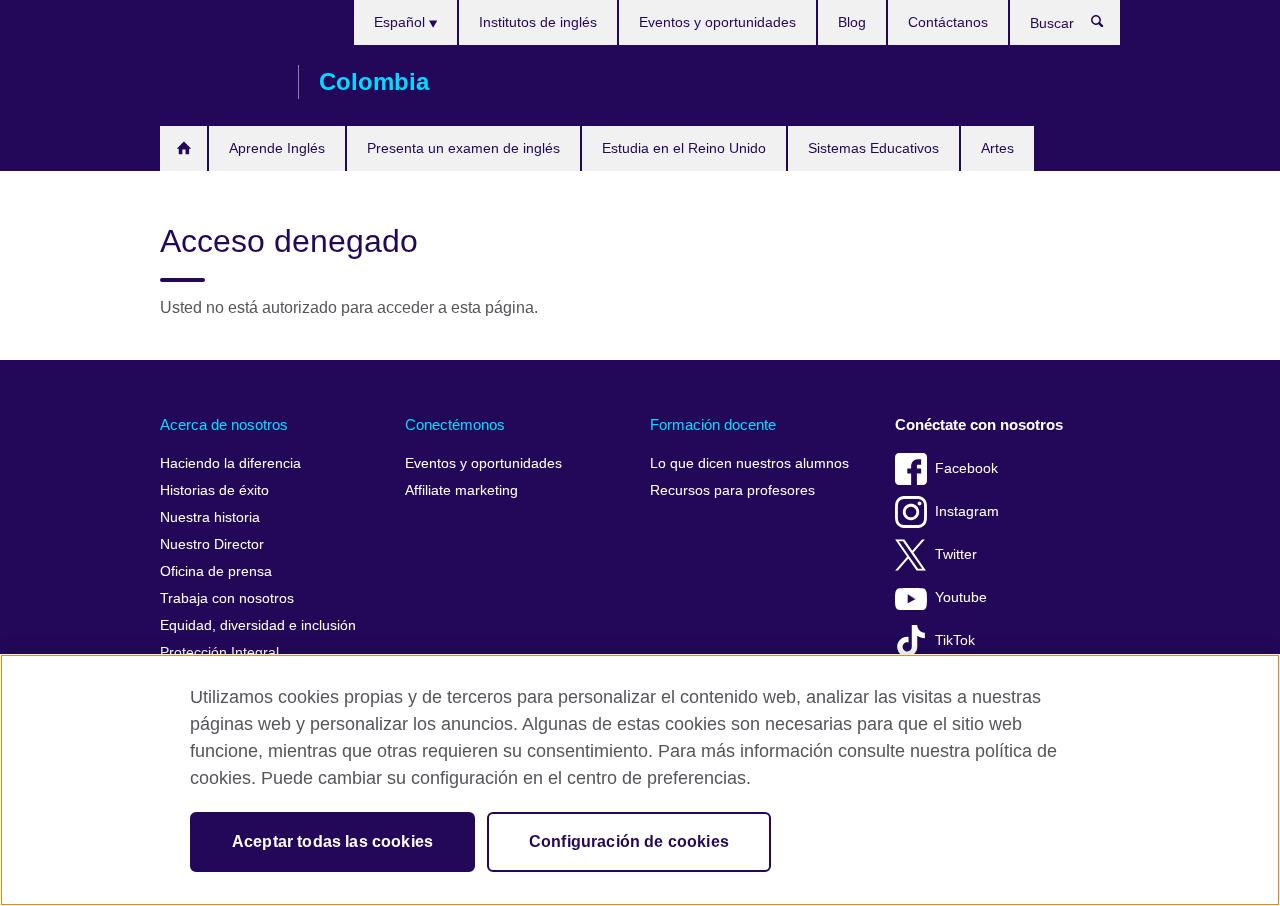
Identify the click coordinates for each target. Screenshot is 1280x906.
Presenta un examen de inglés (463, 148)
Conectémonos (455, 424)
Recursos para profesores (732, 490)
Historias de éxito (214, 490)
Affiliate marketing (461, 490)
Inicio (183, 148)
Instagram (967, 511)
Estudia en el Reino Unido (684, 148)
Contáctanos (948, 22)
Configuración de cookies (629, 841)
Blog (852, 22)
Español (401, 22)
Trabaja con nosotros (227, 598)
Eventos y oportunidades (717, 22)
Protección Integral (219, 652)
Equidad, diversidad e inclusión (258, 625)
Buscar (1107, 26)
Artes (997, 148)
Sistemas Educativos (873, 148)
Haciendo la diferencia (230, 463)
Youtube (961, 597)
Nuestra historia (210, 517)
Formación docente (713, 424)
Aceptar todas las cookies (332, 841)
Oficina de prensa (216, 571)
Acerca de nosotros (224, 424)
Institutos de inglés (538, 22)
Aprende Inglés (277, 148)
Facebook (966, 468)
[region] (640, 780)
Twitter (956, 554)
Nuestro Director (212, 544)
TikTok (955, 640)
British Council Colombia (219, 82)
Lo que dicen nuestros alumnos (749, 463)
